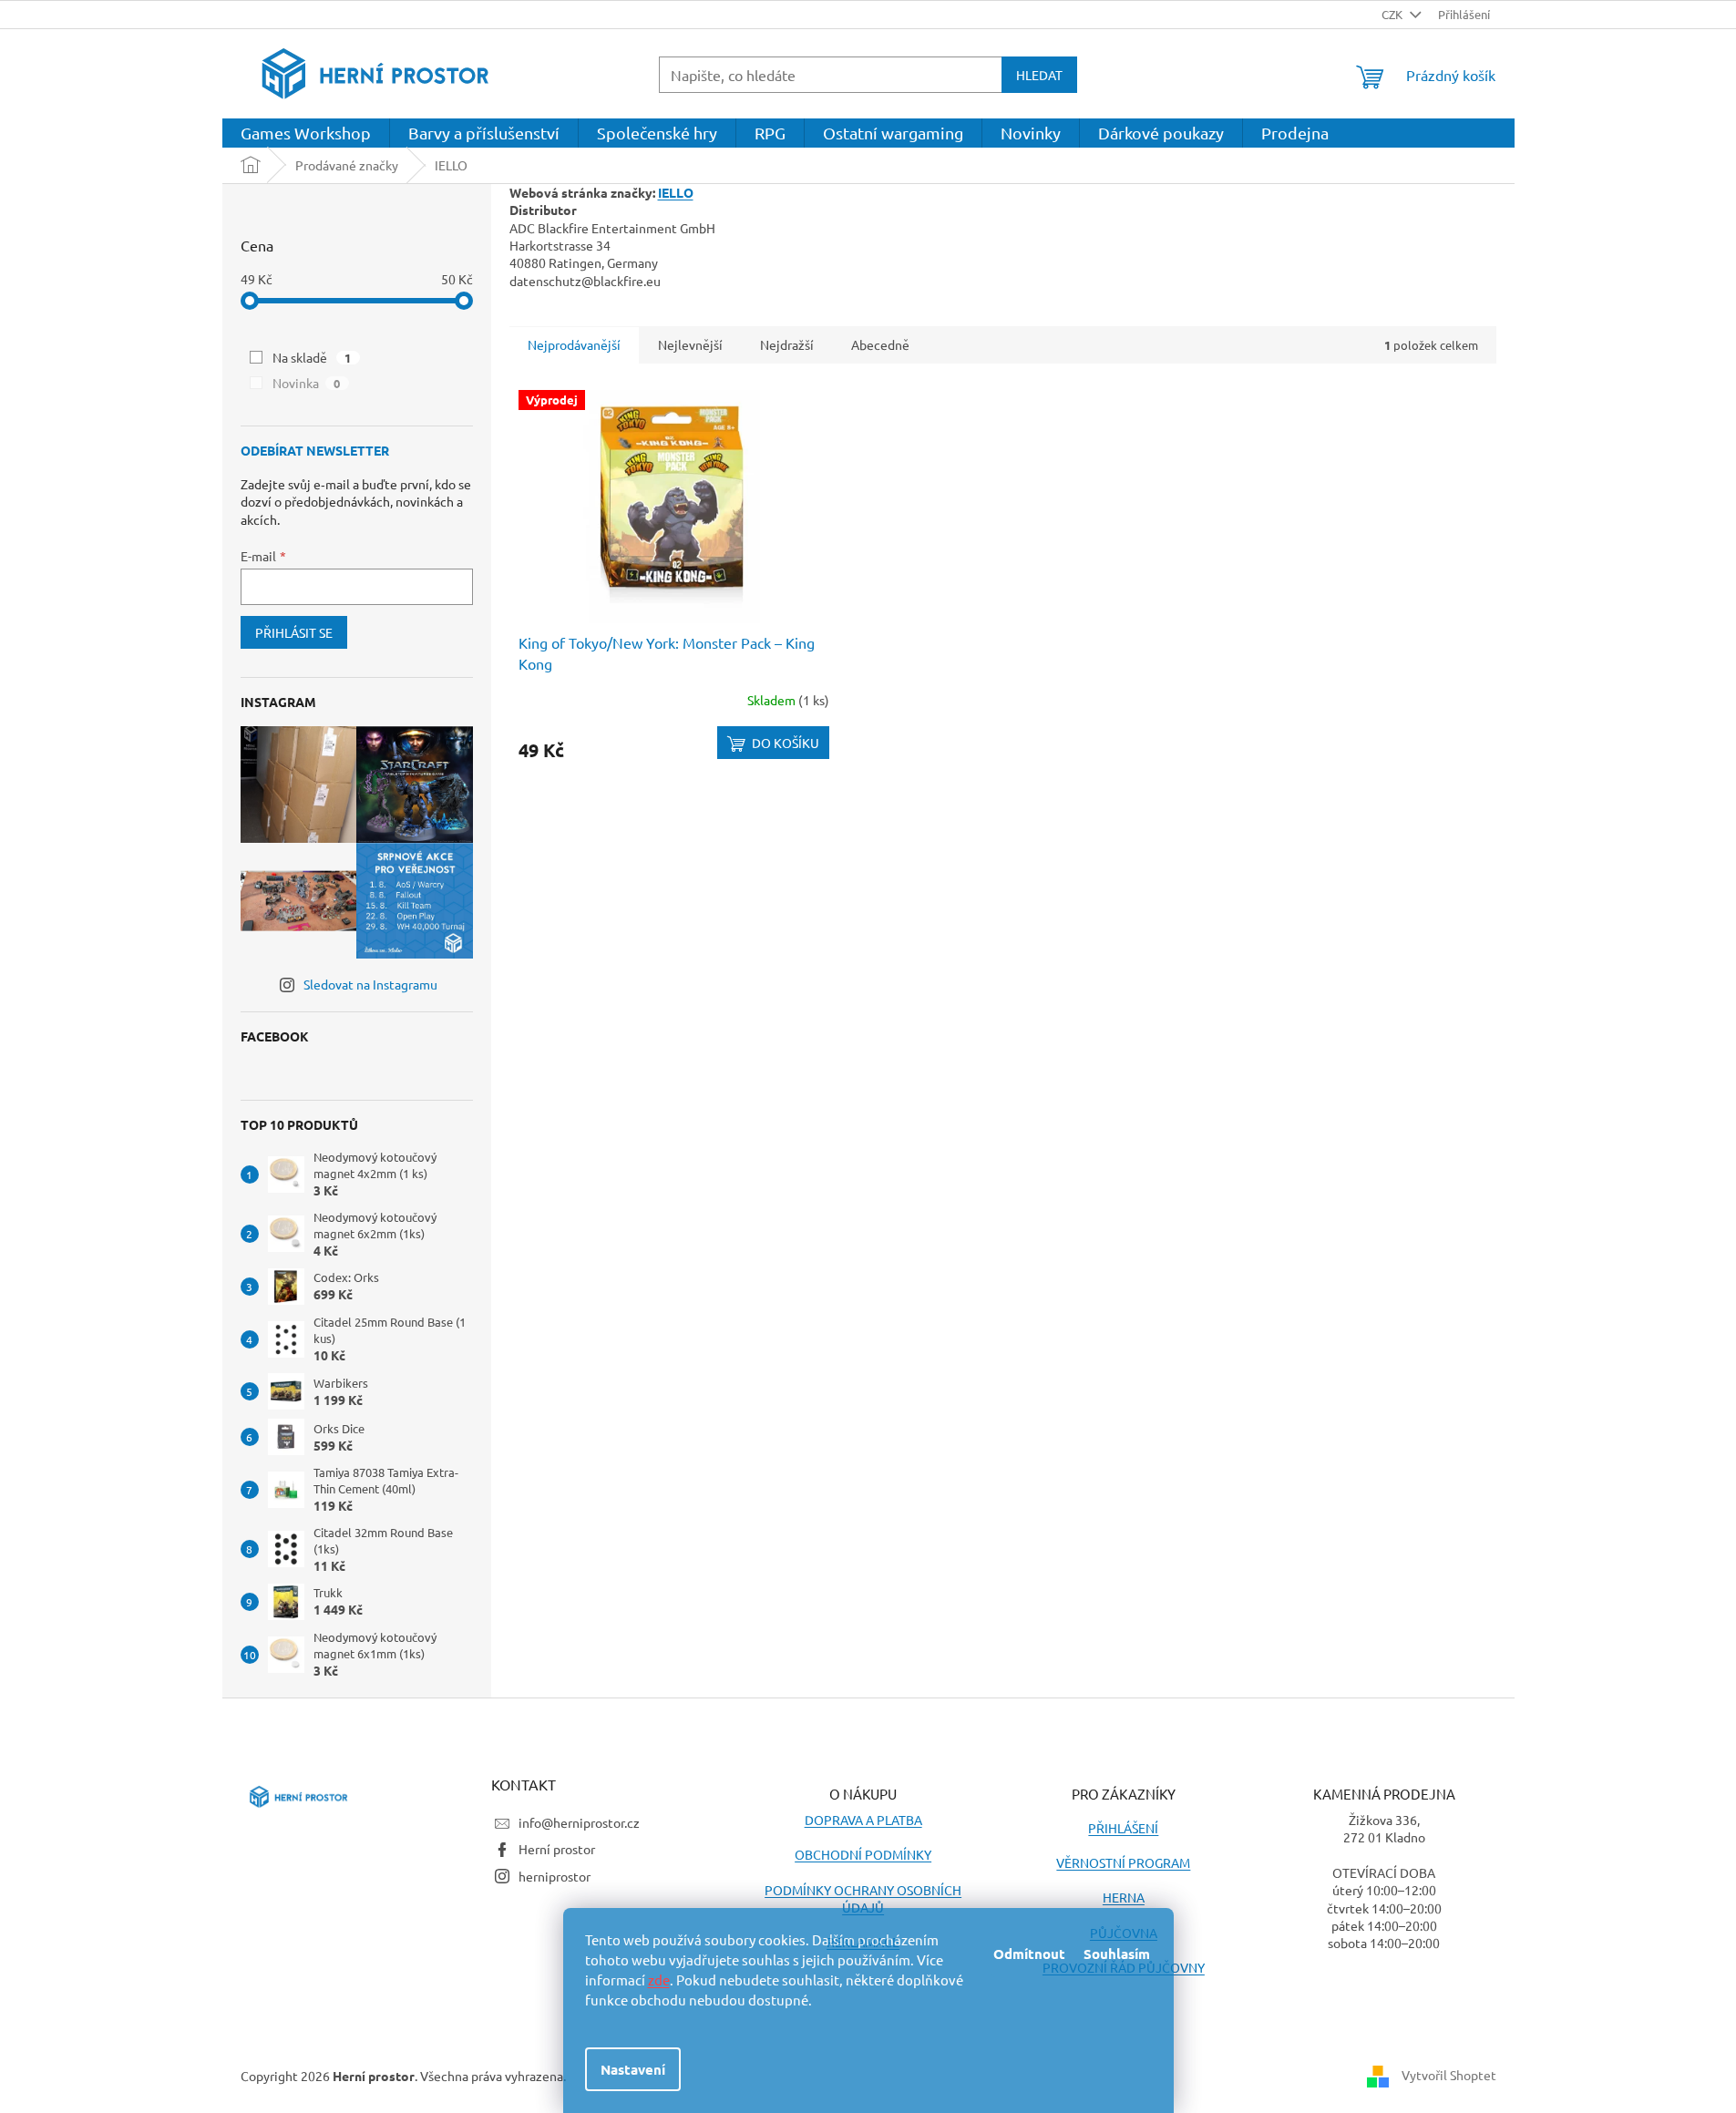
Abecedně (880, 344)
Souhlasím (1117, 1954)
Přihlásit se (294, 632)
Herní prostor (557, 1849)
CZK (1393, 14)
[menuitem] (306, 133)
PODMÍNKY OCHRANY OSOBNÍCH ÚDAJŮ (863, 1898)
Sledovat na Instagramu (370, 984)
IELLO (676, 192)
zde (659, 1980)
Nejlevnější (690, 344)
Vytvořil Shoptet (1449, 2075)
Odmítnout (1029, 1954)
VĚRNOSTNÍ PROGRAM (1123, 1862)
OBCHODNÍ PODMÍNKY (863, 1854)
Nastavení (633, 2069)
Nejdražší (787, 344)
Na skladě (312, 357)
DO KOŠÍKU (786, 743)
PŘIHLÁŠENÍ (1123, 1828)
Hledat (1039, 75)
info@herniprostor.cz (579, 1822)
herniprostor (555, 1876)
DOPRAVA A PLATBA (863, 1820)
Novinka (307, 383)
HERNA (1124, 1897)
